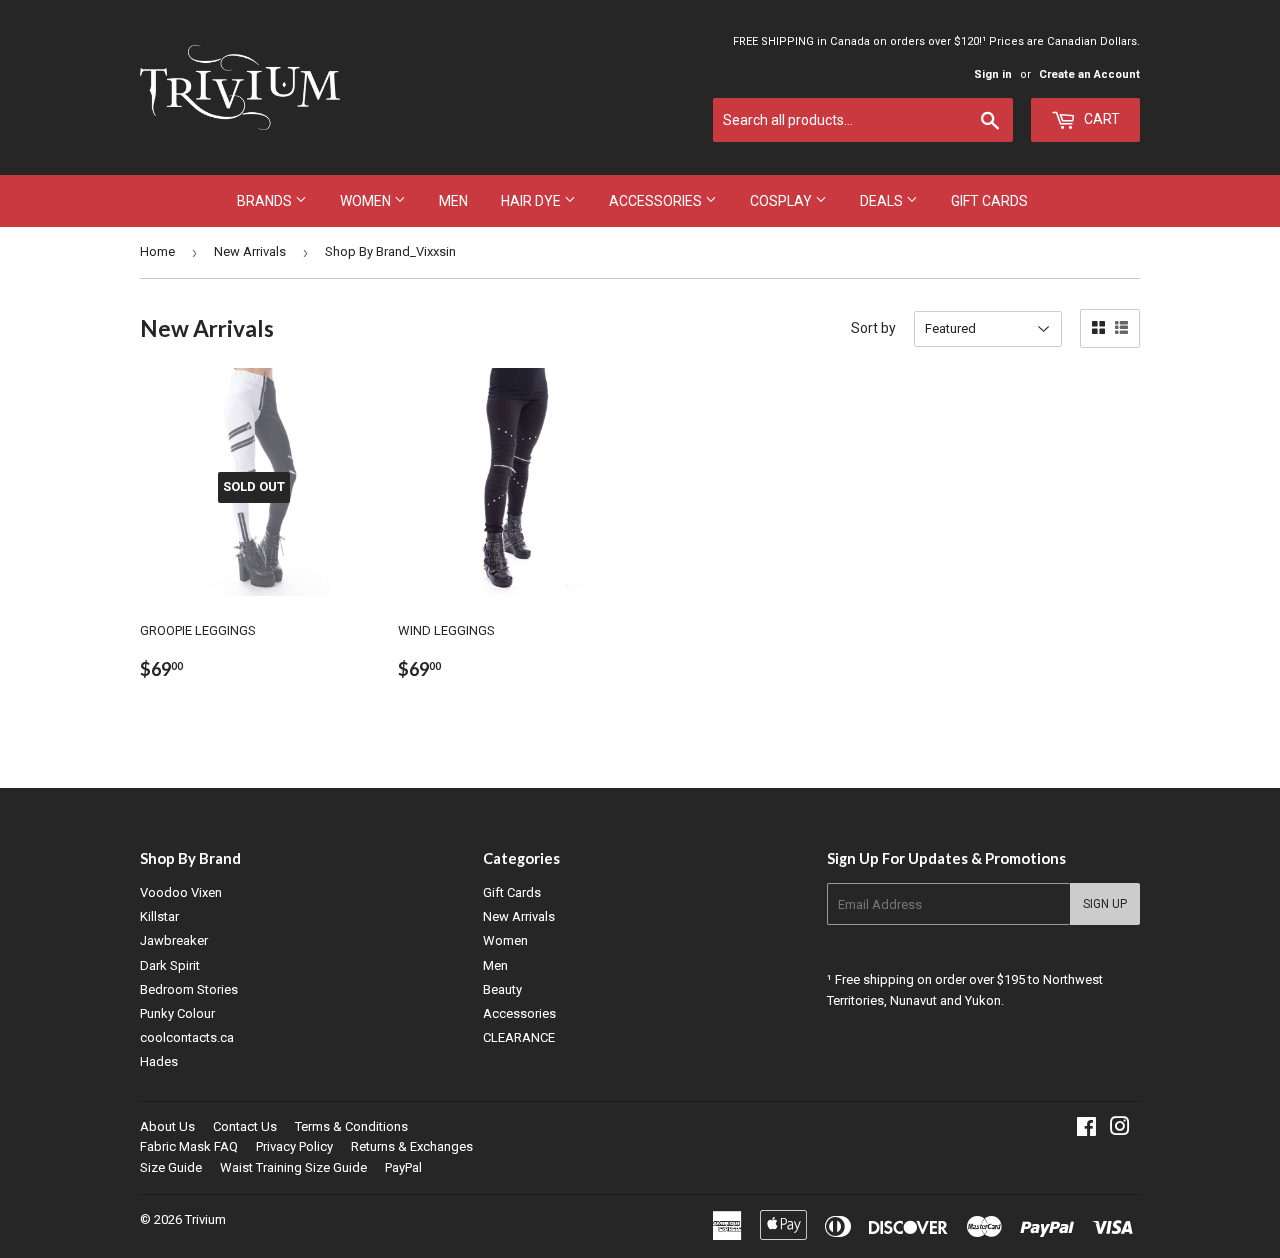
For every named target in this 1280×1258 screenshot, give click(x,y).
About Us (167, 1126)
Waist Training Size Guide (293, 1167)
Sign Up (1105, 904)
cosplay (782, 201)
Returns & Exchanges (412, 1146)
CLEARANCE (519, 1037)
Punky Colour (177, 1013)
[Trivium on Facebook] (1086, 1129)
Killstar (159, 916)
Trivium (205, 1219)
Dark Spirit (170, 965)
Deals (883, 201)
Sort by (873, 328)
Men (453, 201)
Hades (159, 1061)
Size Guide (171, 1167)
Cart (1100, 119)
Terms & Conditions (351, 1126)
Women (367, 201)
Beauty (502, 989)
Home (157, 251)
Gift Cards (989, 201)
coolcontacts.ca (187, 1037)
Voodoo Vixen (181, 892)
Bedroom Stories (189, 989)
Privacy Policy (294, 1146)
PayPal (403, 1167)
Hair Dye (532, 201)
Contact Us (245, 1126)
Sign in (993, 74)
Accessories (657, 201)
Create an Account (1089, 74)
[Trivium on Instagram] (1120, 1129)
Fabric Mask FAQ (189, 1146)
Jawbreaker (174, 940)
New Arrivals (250, 251)
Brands (266, 201)
